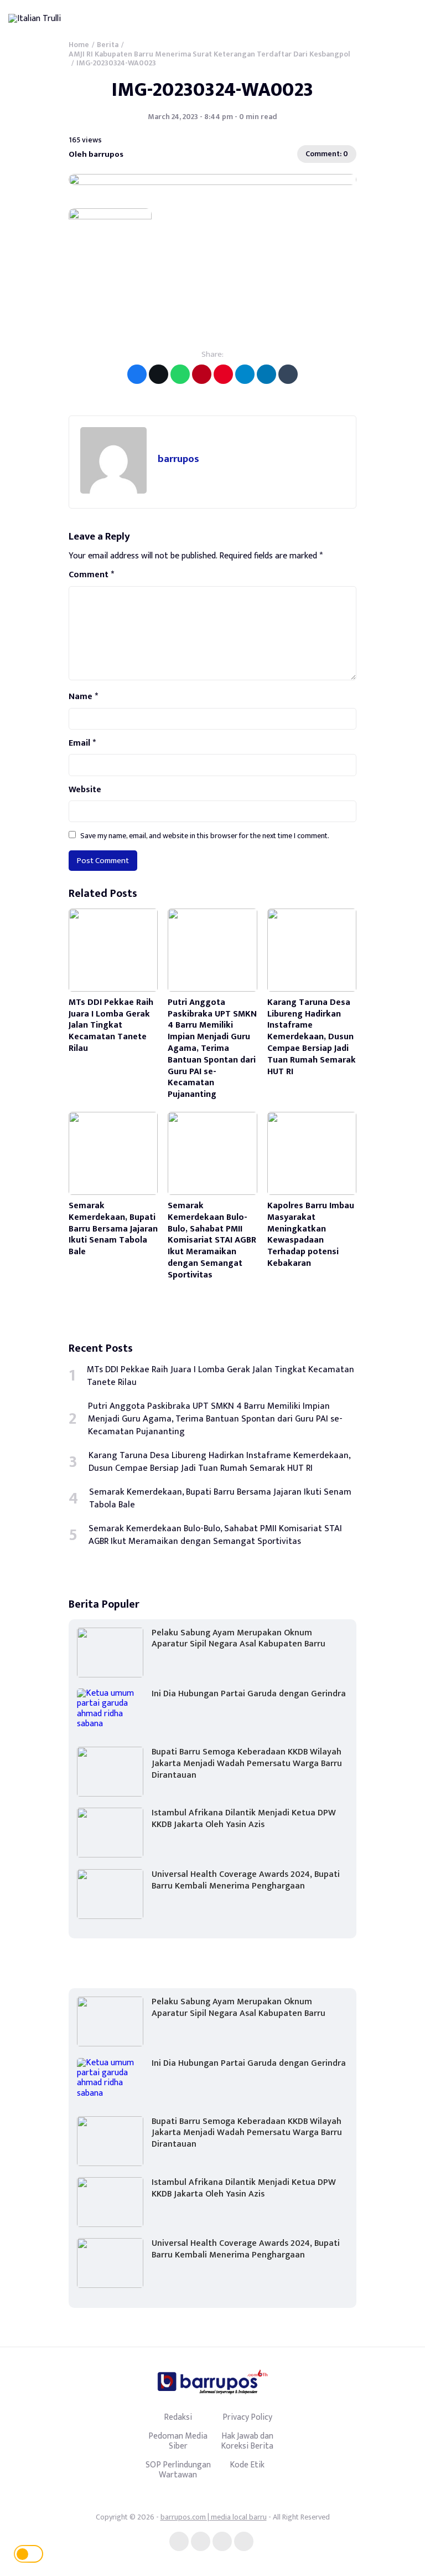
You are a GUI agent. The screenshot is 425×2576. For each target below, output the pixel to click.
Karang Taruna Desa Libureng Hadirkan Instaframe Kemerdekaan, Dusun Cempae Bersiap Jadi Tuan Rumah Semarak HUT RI (312, 1037)
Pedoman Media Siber (178, 2441)
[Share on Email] (202, 374)
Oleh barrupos (96, 154)
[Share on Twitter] (159, 374)
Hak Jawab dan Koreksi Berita (247, 2441)
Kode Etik (247, 2465)
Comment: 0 (327, 154)
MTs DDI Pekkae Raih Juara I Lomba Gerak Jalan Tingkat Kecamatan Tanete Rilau (111, 1025)
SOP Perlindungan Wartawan (178, 2470)
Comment (91, 575)
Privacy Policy (247, 2417)
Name (83, 697)
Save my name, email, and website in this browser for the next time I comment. (205, 836)
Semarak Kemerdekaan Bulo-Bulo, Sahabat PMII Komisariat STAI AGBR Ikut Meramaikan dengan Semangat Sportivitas (212, 1240)
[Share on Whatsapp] (180, 374)
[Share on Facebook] (137, 374)
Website (85, 790)
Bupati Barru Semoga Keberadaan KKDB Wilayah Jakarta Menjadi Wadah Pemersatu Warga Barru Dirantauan (247, 1764)
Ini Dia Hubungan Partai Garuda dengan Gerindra (249, 1694)
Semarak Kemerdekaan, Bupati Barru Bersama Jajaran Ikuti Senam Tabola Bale (113, 1229)
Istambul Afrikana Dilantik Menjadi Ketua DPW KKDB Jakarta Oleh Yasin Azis (244, 1819)
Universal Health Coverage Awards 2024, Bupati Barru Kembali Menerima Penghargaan (246, 1880)
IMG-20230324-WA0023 (212, 90)
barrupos (178, 459)
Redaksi (178, 2417)
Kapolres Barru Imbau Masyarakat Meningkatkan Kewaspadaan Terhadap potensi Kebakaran (311, 1235)
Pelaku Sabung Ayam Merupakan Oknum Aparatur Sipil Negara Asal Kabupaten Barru (239, 1639)
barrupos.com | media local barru (214, 2517)
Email (82, 743)
